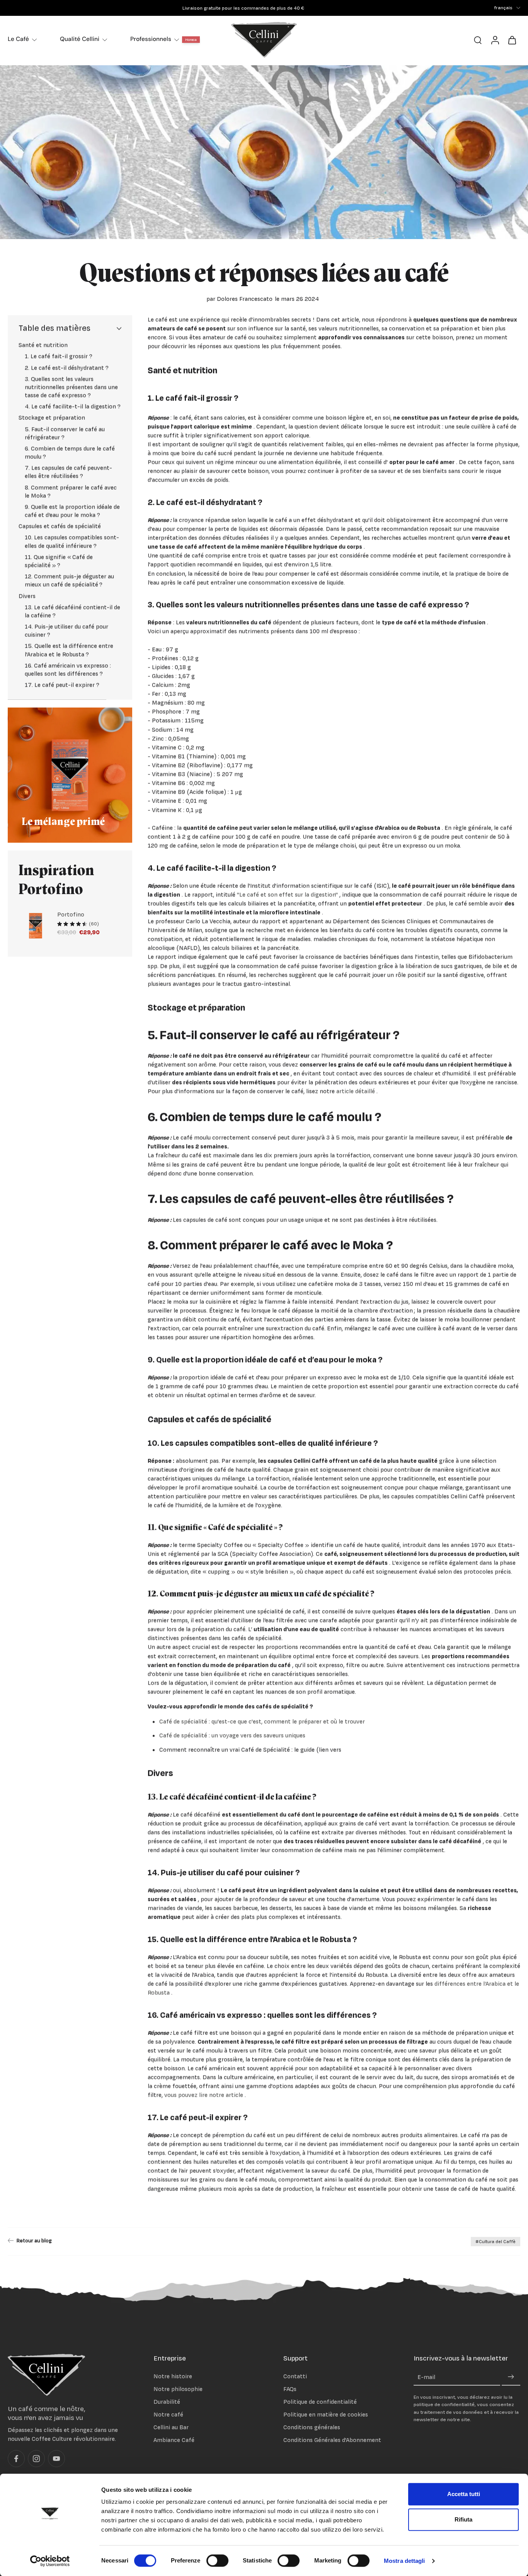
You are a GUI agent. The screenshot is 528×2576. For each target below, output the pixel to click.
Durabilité (167, 2402)
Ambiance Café (174, 2440)
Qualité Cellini (80, 39)
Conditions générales (312, 2428)
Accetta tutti (464, 2494)
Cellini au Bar (171, 2428)
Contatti (295, 2376)
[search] (478, 40)
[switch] (217, 2561)
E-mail (426, 2377)
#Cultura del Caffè (496, 2242)
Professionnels (151, 39)
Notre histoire (173, 2376)
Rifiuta (463, 2519)
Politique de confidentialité (320, 2402)
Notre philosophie (178, 2389)
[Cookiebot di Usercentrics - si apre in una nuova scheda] (50, 2561)
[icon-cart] (512, 40)
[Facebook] (16, 2459)
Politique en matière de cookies (326, 2414)
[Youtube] (56, 2459)
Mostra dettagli (405, 2561)
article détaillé (356, 1091)
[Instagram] (36, 2459)
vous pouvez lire (186, 2095)
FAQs (290, 2389)
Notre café (168, 2414)
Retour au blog (34, 2240)
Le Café (18, 39)
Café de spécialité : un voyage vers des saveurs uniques (232, 1735)
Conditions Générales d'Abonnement (332, 2440)
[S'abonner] (511, 2377)
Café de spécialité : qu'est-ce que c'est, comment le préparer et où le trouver (262, 1722)
